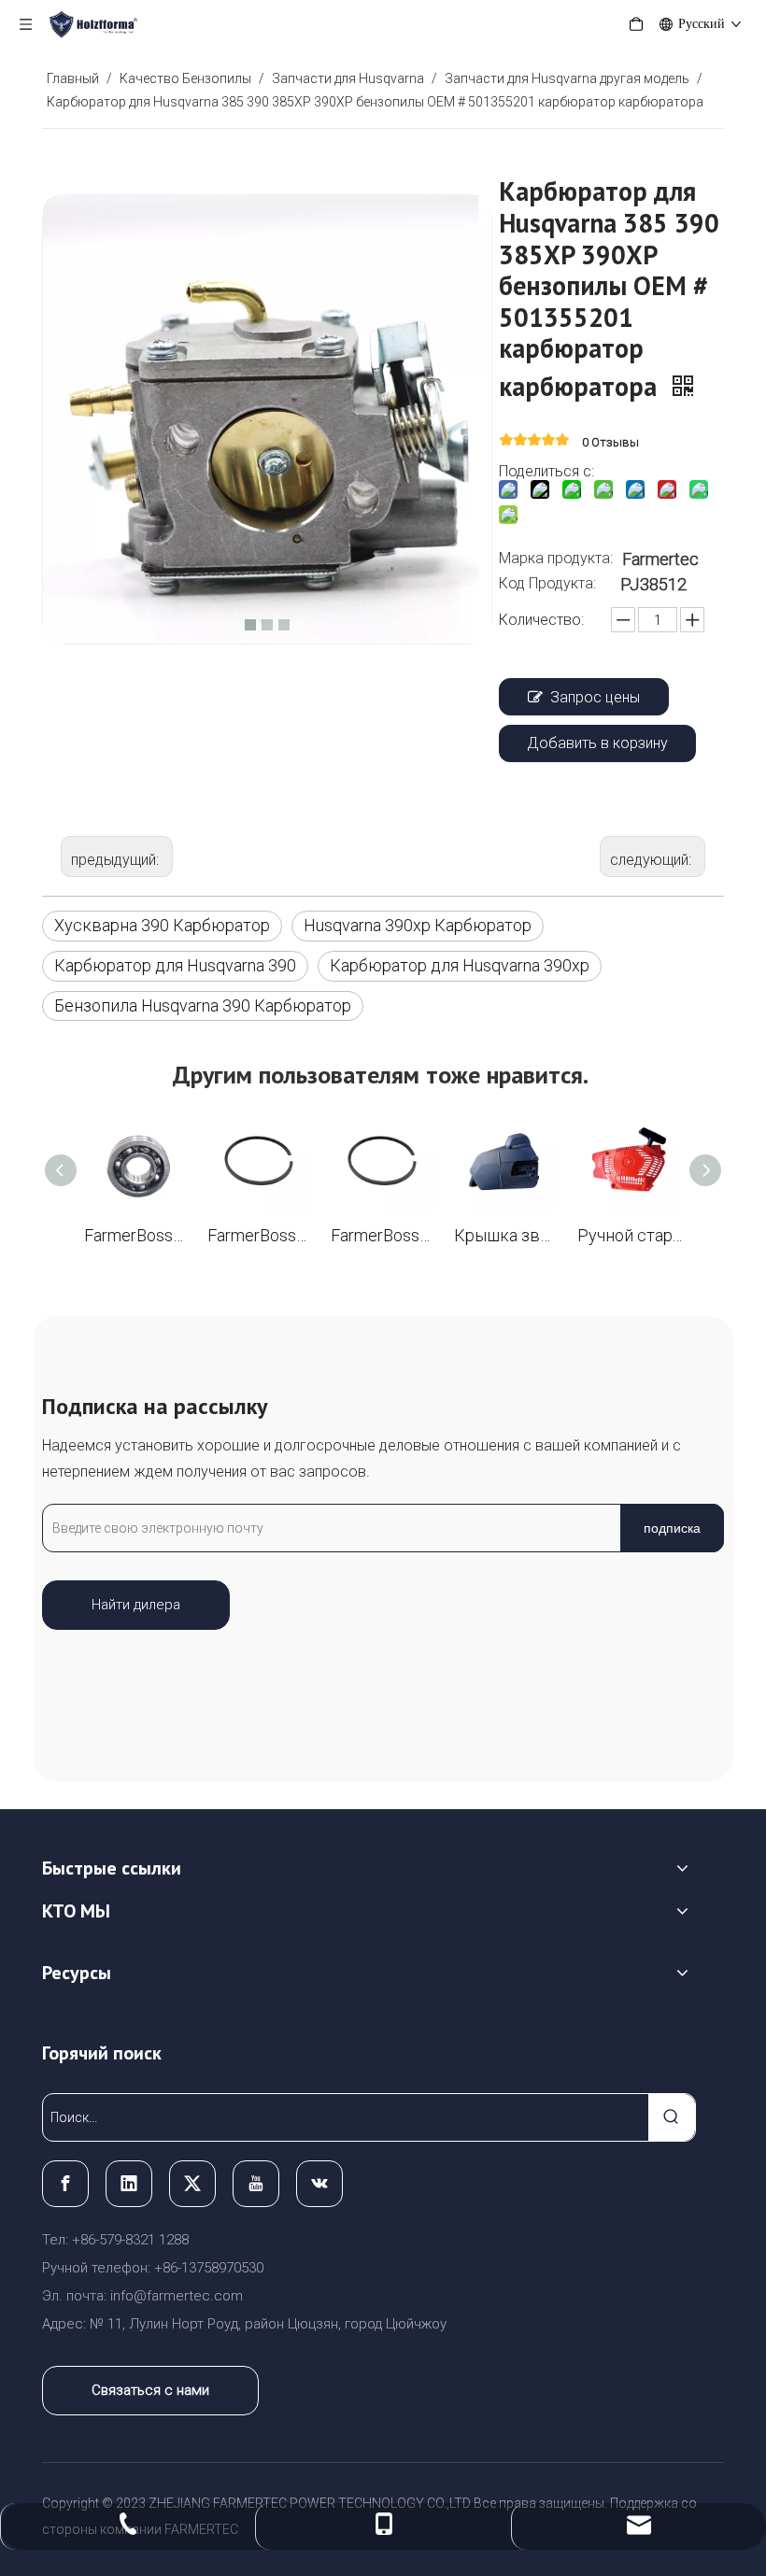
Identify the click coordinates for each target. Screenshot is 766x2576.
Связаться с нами (150, 2390)
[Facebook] (65, 2184)
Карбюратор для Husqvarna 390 (175, 965)
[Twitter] (192, 2184)
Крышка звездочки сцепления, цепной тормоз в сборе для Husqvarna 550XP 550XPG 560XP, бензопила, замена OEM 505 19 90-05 (506, 1235)
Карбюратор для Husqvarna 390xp (460, 965)
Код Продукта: (547, 583)
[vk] (319, 2184)
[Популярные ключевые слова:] (672, 2117)
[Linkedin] (129, 2184)
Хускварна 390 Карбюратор (162, 925)
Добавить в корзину (597, 743)
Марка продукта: (556, 558)
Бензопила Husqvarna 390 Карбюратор (203, 1005)
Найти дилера (136, 1605)
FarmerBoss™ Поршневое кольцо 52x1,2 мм (260, 1235)
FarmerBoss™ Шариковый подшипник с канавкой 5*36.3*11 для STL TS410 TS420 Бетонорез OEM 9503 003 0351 (136, 1235)
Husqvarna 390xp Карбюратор (418, 925)
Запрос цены (595, 697)
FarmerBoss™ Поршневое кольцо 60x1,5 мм (383, 1235)
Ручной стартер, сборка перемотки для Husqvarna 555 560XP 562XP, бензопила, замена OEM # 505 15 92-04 (630, 1235)
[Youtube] (256, 2184)
